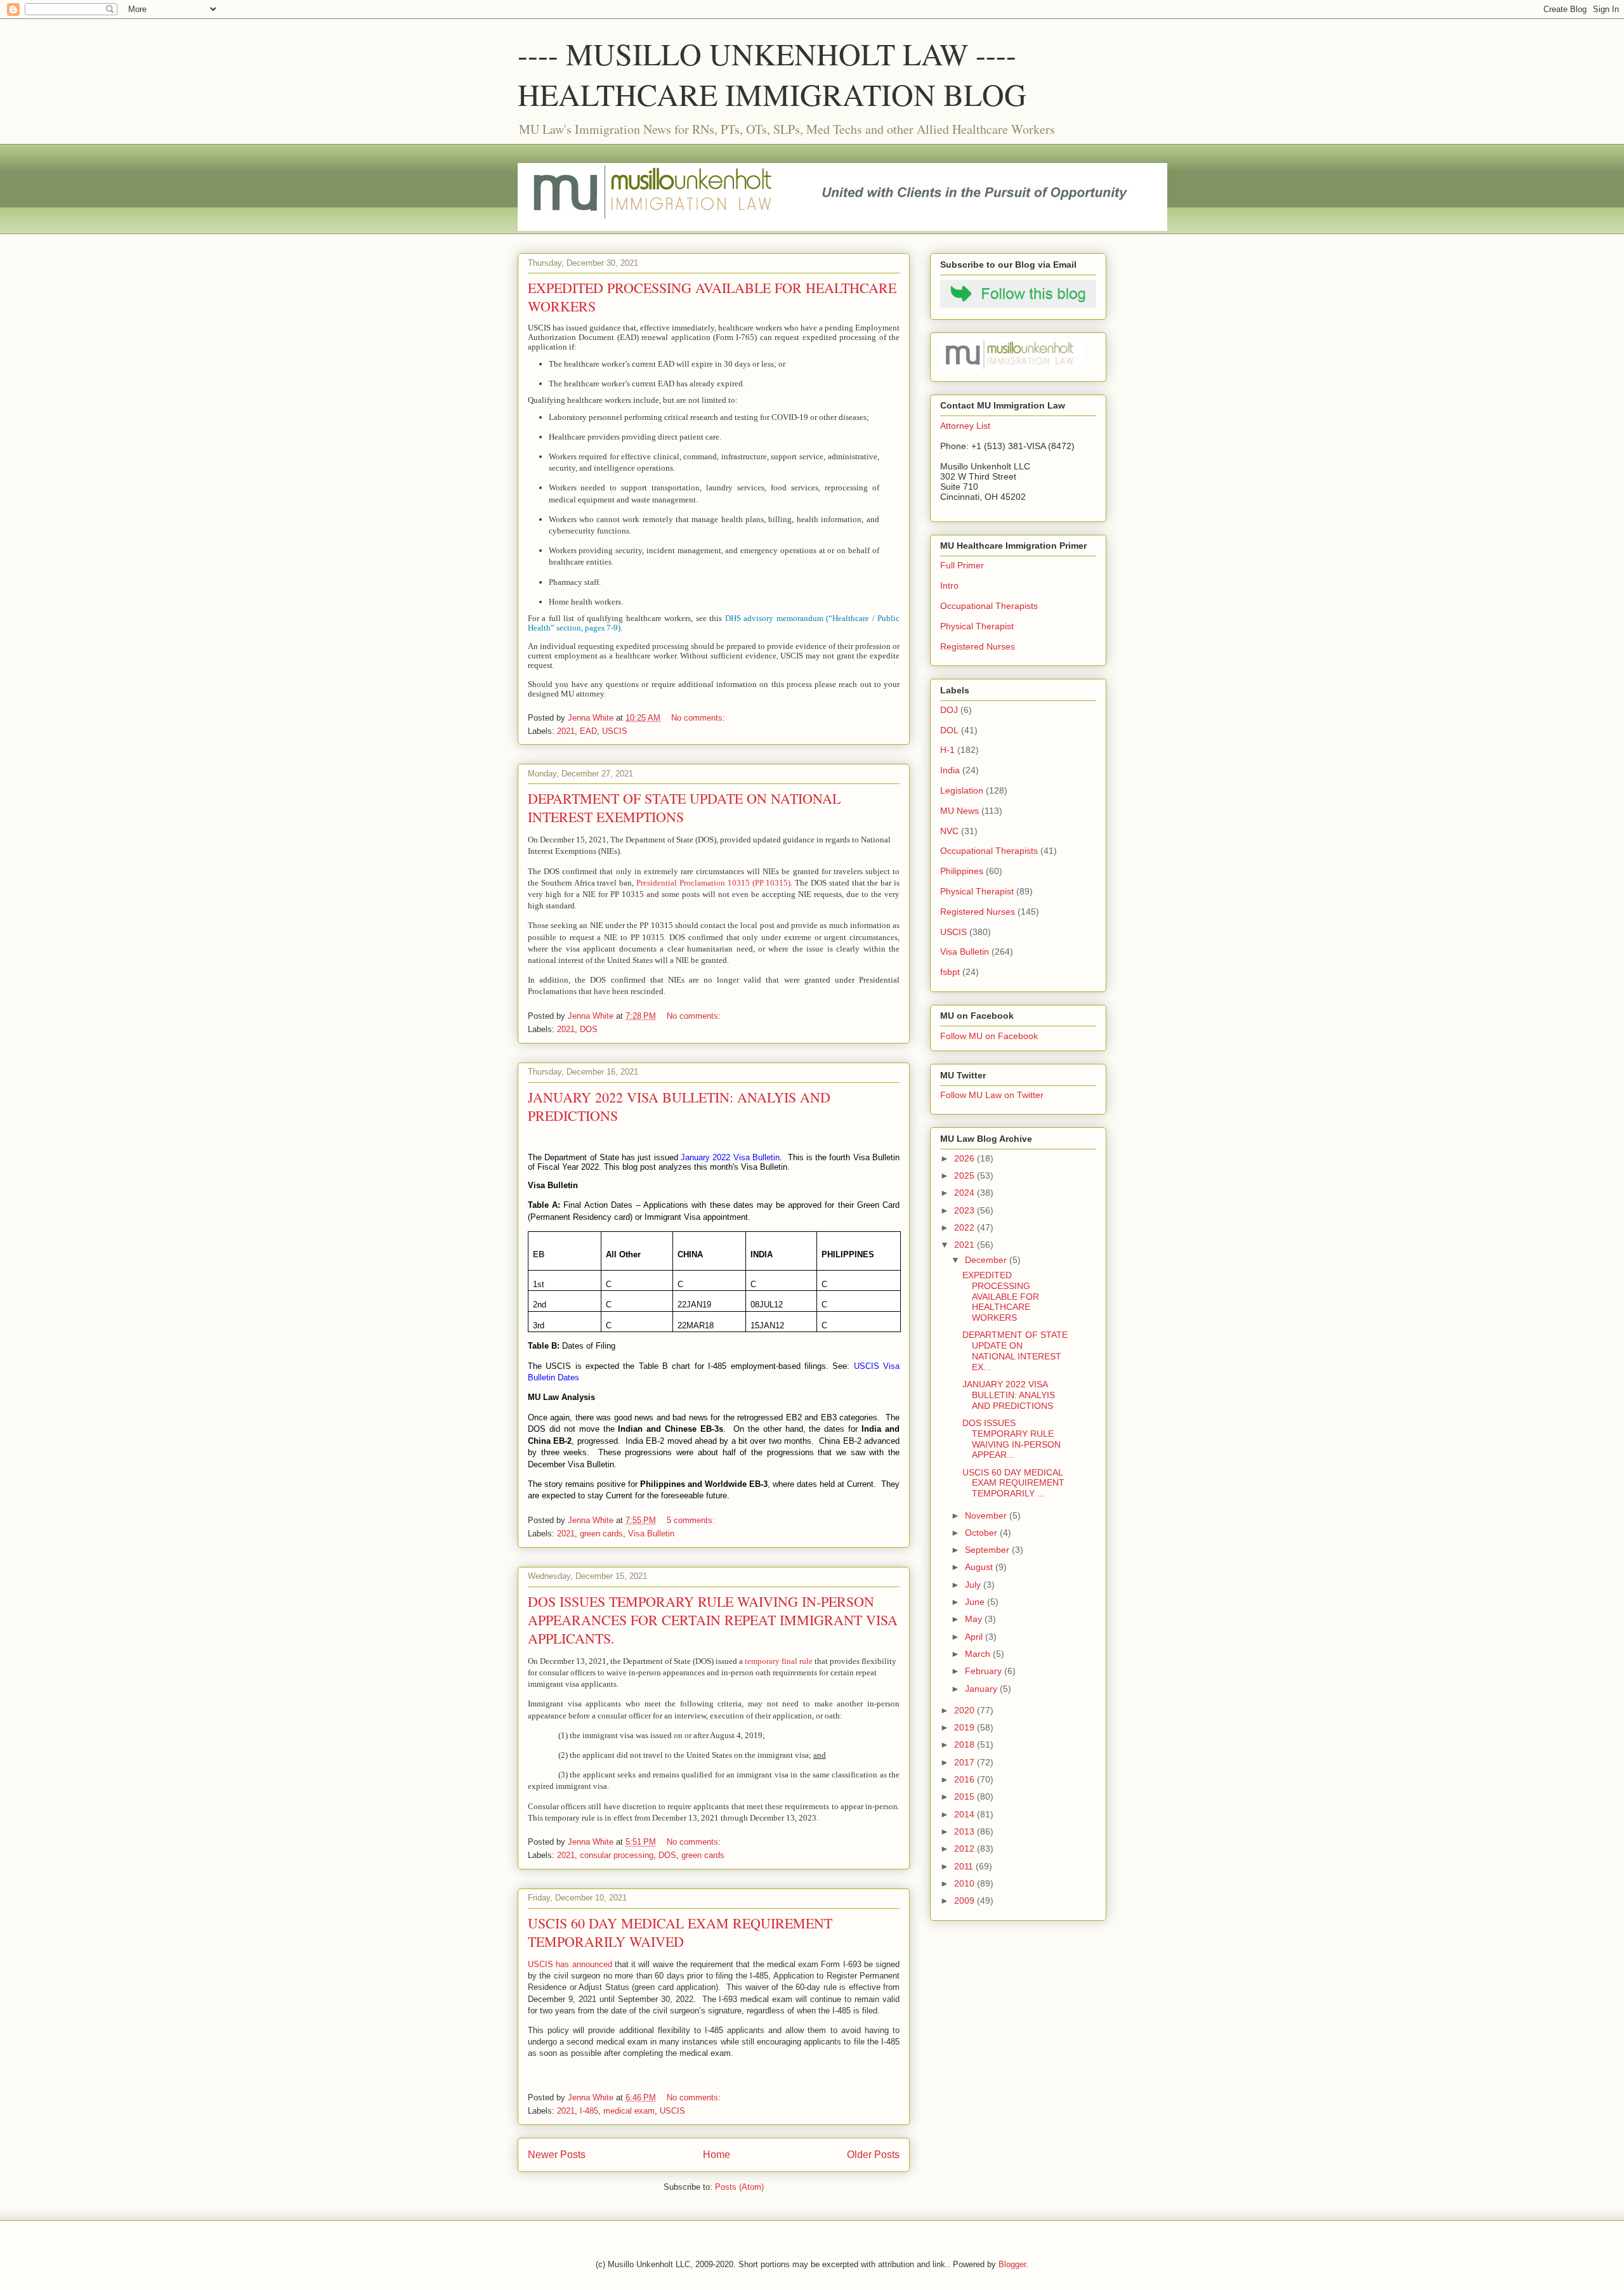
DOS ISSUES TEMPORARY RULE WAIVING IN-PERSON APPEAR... (1012, 1439)
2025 (966, 1175)
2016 (966, 1779)
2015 (966, 1796)
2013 (966, 1831)
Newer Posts (557, 2155)
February (985, 1671)
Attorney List (965, 426)
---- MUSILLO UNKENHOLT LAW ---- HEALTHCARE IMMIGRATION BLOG (772, 74)
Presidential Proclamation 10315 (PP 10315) (713, 883)
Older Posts (873, 2155)
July (974, 1585)
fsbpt (950, 972)
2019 (966, 1727)
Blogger (1012, 2264)
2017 (966, 1762)
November (987, 1515)
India (950, 770)
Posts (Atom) (739, 2187)
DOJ (949, 710)
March (979, 1654)
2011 (965, 1866)
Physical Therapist (977, 626)
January (982, 1689)
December (987, 1260)
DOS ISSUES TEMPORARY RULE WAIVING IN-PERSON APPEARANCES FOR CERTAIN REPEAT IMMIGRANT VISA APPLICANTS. (713, 1620)
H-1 (947, 750)
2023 (966, 1210)
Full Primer (962, 565)
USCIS (615, 731)
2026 (966, 1158)
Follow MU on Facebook (989, 1036)
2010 (966, 1883)
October (982, 1533)
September (988, 1550)
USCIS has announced (570, 1964)
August (980, 1567)
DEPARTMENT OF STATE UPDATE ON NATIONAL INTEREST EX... (1015, 1351)
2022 (966, 1227)
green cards (601, 1534)
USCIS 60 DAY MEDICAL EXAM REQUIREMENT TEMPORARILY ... (1013, 1483)
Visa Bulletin (651, 1534)
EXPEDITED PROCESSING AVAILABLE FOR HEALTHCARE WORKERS (1001, 1296)
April (975, 1637)
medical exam (629, 2111)
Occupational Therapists (989, 606)
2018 (966, 1744)
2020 (966, 1710)
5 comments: (692, 1520)
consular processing (617, 1855)
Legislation (962, 790)
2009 (966, 1901)
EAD (588, 731)
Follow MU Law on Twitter (992, 1095)
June (976, 1602)
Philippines (962, 871)
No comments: (699, 718)
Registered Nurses (978, 646)
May (975, 1619)
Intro (949, 586)
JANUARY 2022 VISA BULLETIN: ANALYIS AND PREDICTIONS (1009, 1395)
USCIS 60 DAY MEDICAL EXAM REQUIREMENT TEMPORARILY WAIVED (680, 1932)
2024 (966, 1193)
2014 (966, 1814)
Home (717, 2155)
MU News (959, 811)
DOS (589, 1029)
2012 (966, 1848)
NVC (949, 831)
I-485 (589, 2111)
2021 (566, 731)
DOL (949, 730)
